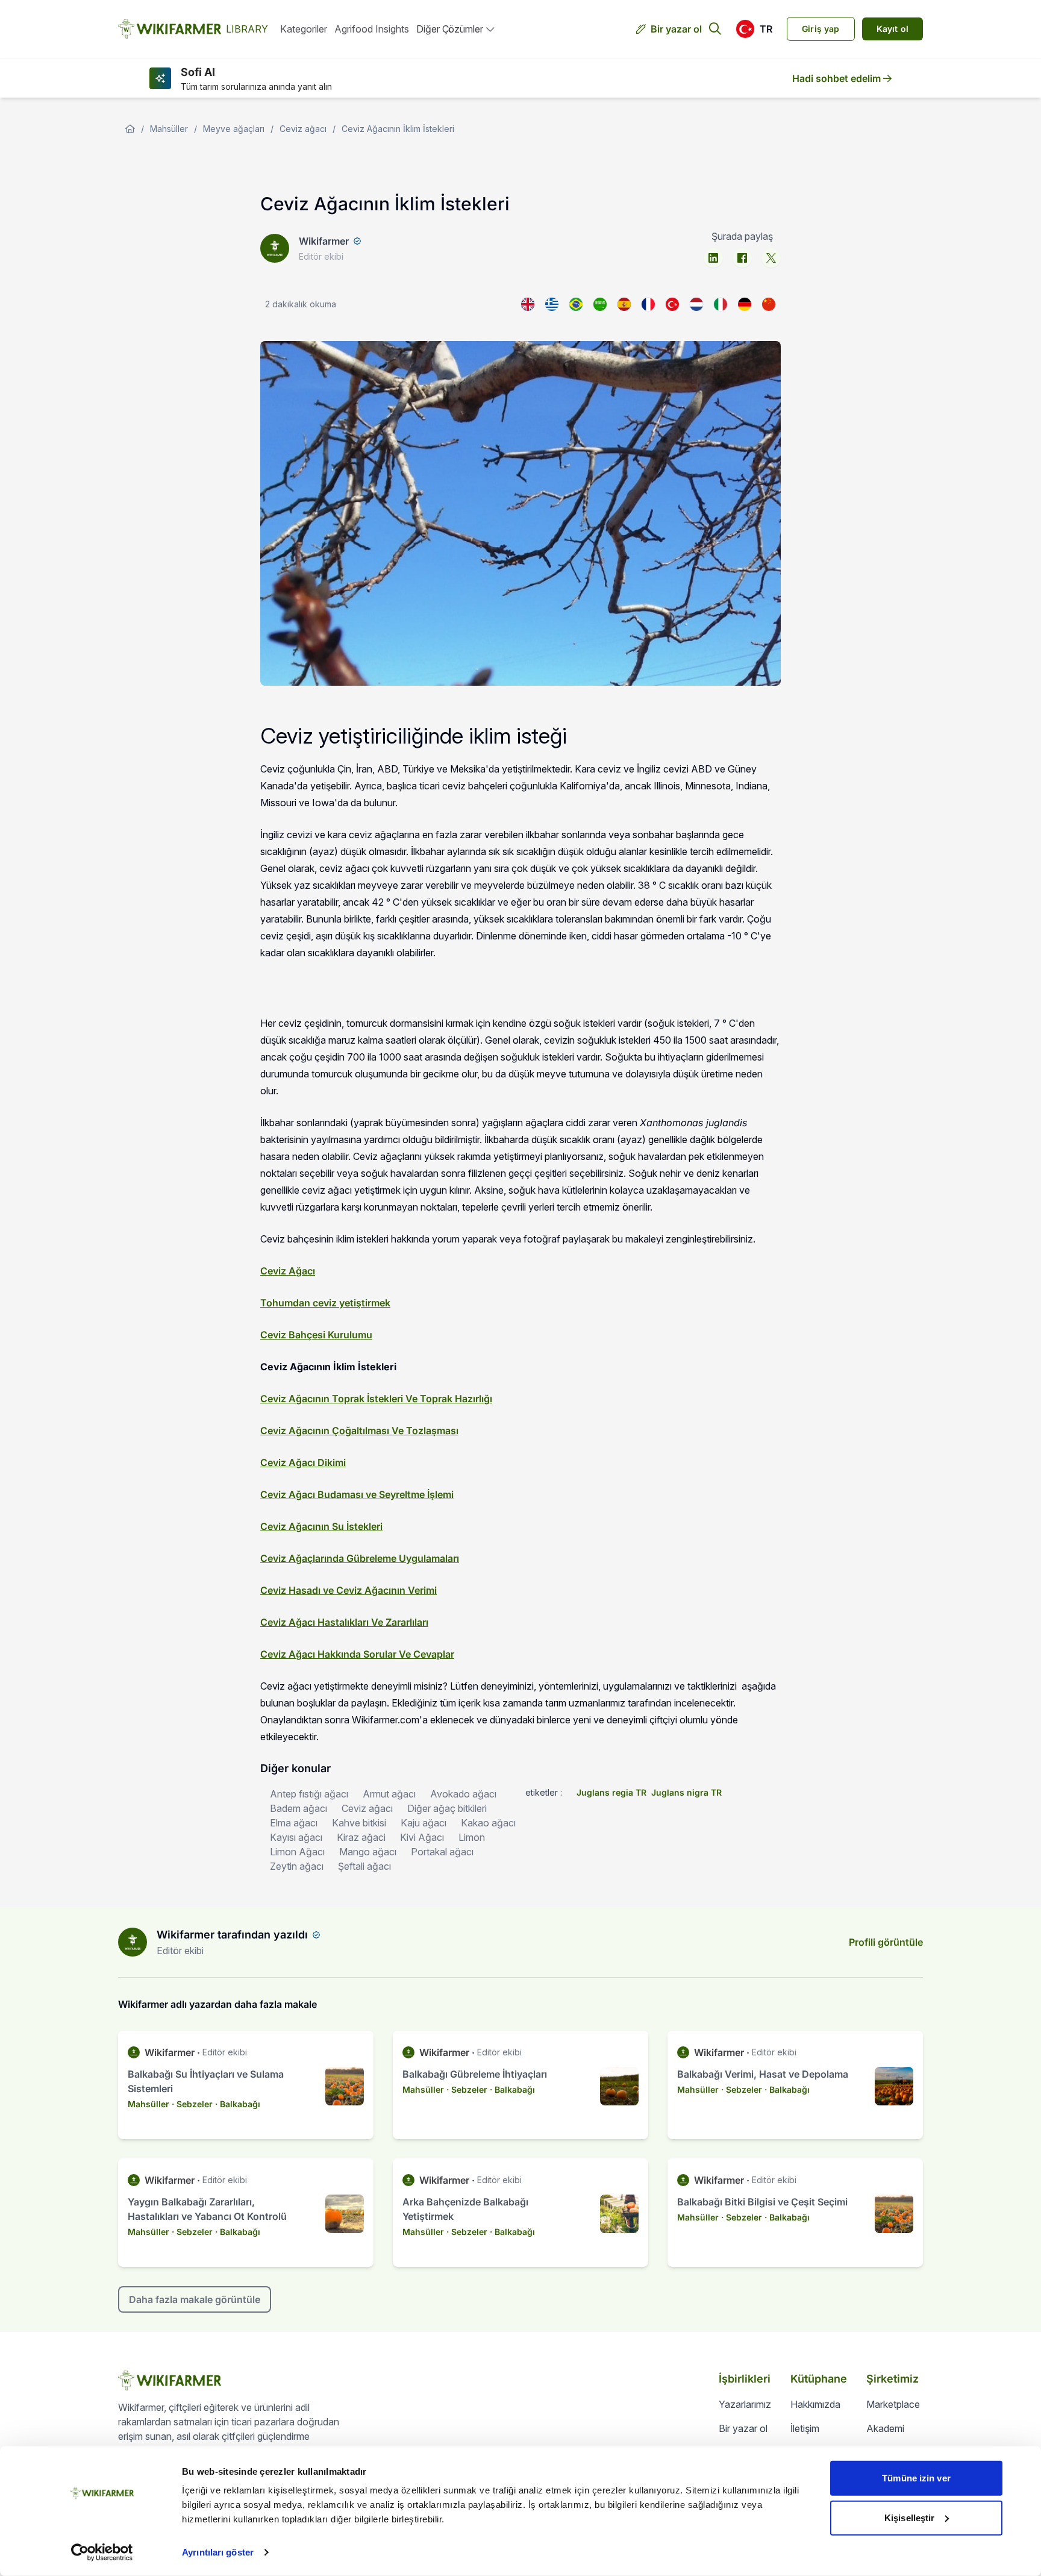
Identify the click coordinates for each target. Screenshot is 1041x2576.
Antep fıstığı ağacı (309, 1794)
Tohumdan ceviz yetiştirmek (325, 1303)
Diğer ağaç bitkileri (447, 1808)
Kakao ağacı (488, 1823)
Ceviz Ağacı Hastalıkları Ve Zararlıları (344, 1622)
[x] (771, 258)
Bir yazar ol (676, 29)
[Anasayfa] (130, 129)
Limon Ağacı (297, 1852)
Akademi (885, 2428)
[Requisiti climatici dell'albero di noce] (721, 304)
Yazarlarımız (745, 2404)
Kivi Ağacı (422, 1837)
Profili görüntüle (886, 1942)
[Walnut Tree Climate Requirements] (528, 304)
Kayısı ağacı (296, 1837)
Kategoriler (304, 29)
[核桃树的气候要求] (769, 304)
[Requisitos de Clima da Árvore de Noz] (576, 304)
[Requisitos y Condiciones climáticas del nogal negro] (624, 304)
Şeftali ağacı (364, 1866)
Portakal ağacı (442, 1852)
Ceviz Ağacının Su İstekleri (321, 1526)
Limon (472, 1837)
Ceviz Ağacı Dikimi (303, 1462)
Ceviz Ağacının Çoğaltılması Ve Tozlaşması (359, 1431)
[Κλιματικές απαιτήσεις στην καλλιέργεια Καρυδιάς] (552, 304)
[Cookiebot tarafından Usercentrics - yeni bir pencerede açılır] (102, 2552)
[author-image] (133, 1942)
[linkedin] (713, 258)
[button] (754, 29)
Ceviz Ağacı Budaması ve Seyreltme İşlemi (357, 1494)
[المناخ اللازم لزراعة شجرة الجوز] (600, 304)
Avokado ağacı (463, 1794)
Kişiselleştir (909, 2517)
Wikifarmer (324, 241)
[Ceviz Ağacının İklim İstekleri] (672, 304)
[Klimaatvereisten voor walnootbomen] (696, 304)
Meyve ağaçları (234, 129)
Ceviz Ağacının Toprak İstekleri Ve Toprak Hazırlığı (376, 1399)
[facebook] (742, 258)
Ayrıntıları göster (218, 2552)
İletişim (805, 2428)
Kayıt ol (893, 29)
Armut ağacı (389, 1794)
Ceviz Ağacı (288, 1271)
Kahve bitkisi (359, 1823)
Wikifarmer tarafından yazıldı (232, 1935)
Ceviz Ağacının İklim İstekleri (398, 129)
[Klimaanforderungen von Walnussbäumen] (745, 304)
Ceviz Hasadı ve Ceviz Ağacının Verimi (349, 1590)
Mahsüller (169, 129)
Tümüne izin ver (916, 2478)
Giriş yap (821, 29)
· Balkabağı (238, 2104)
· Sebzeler (192, 2104)
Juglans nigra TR (686, 1792)
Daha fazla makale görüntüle (195, 2299)
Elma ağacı (294, 1823)
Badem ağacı (299, 1808)
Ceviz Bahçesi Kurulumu (316, 1335)
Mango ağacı (368, 1852)
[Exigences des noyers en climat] (648, 304)
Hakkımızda (815, 2404)
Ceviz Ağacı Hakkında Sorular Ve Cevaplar (357, 1654)
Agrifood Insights (372, 29)
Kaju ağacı (424, 1823)
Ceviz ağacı (303, 129)
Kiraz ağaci (361, 1837)
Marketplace (893, 2404)
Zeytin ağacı (297, 1866)
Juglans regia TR (611, 1792)
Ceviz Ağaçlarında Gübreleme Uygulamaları (360, 1558)
